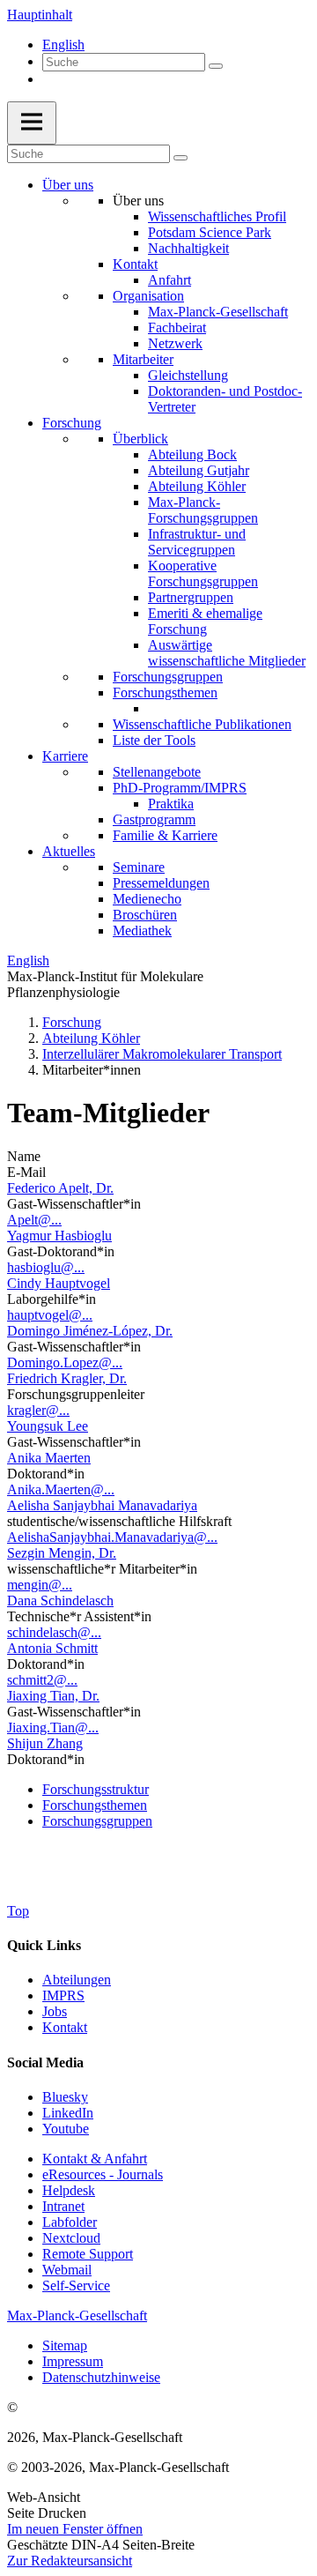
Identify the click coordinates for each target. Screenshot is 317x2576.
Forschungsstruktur (96, 1789)
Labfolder (70, 2222)
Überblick (140, 439)
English (63, 45)
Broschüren (145, 915)
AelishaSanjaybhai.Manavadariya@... (112, 1537)
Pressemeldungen (161, 883)
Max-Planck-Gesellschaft (218, 312)
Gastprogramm (154, 819)
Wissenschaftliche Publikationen (202, 724)
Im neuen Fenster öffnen (75, 2529)
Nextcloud (71, 2238)
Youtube (66, 2129)
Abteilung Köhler (197, 486)
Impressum (73, 2361)
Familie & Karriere (165, 835)
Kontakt (135, 264)
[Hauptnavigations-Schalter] (32, 123)
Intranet (63, 2206)
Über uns (68, 185)
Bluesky (65, 2097)
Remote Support (88, 2254)
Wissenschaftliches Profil (217, 216)
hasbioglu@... (46, 1267)
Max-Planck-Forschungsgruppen (203, 510)
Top (18, 1911)
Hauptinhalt (40, 15)
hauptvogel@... (50, 1315)
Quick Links (44, 1945)
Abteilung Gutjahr (199, 470)
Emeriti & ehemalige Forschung (205, 621)
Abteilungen (77, 1980)
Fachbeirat (177, 328)
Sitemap (65, 2345)
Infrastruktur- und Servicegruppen (197, 542)
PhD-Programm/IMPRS (180, 788)
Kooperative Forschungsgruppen (203, 573)
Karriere (65, 756)
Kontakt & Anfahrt (95, 2159)
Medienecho (147, 899)
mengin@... (40, 1585)
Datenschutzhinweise (101, 2377)
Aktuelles (69, 851)
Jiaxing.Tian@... (53, 1727)
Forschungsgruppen (168, 677)
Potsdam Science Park (210, 232)
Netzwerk (175, 343)
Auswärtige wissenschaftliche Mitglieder (227, 653)
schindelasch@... (54, 1632)
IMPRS (63, 1995)
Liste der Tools (154, 740)
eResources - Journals (103, 2174)
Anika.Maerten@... (61, 1489)
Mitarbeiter (143, 359)
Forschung (72, 423)
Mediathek (142, 931)
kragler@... (38, 1410)
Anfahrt (170, 280)
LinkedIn (68, 2113)
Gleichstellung (188, 375)
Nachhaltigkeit (188, 248)
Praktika (171, 804)
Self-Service (76, 2286)
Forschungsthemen (165, 692)
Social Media (45, 2062)
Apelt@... (34, 1220)
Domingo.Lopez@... (65, 1362)
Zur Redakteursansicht (70, 2561)
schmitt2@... (42, 1680)
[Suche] (216, 66)
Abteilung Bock (192, 454)
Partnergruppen (191, 597)
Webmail (67, 2270)
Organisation (148, 296)
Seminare (139, 867)
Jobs (55, 2011)
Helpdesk (69, 2190)
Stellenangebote (157, 772)
